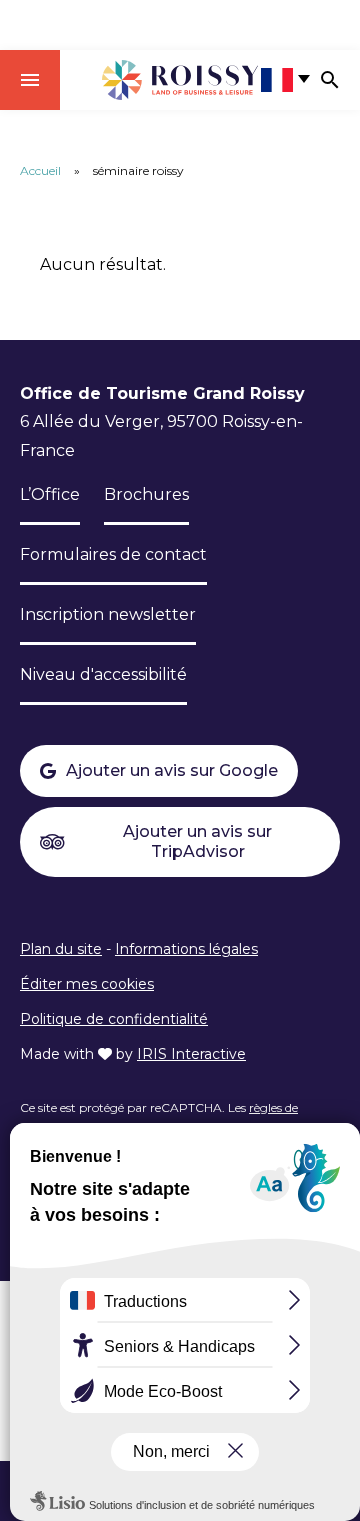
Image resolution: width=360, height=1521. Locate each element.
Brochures (146, 494)
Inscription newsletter (108, 614)
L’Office (50, 494)
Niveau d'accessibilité (103, 674)
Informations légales (186, 949)
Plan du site (61, 949)
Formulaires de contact (113, 554)
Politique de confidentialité (114, 1019)
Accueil (40, 170)
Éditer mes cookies (87, 984)
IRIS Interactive (191, 1054)
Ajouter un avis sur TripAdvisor (197, 841)
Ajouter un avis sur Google (172, 770)
